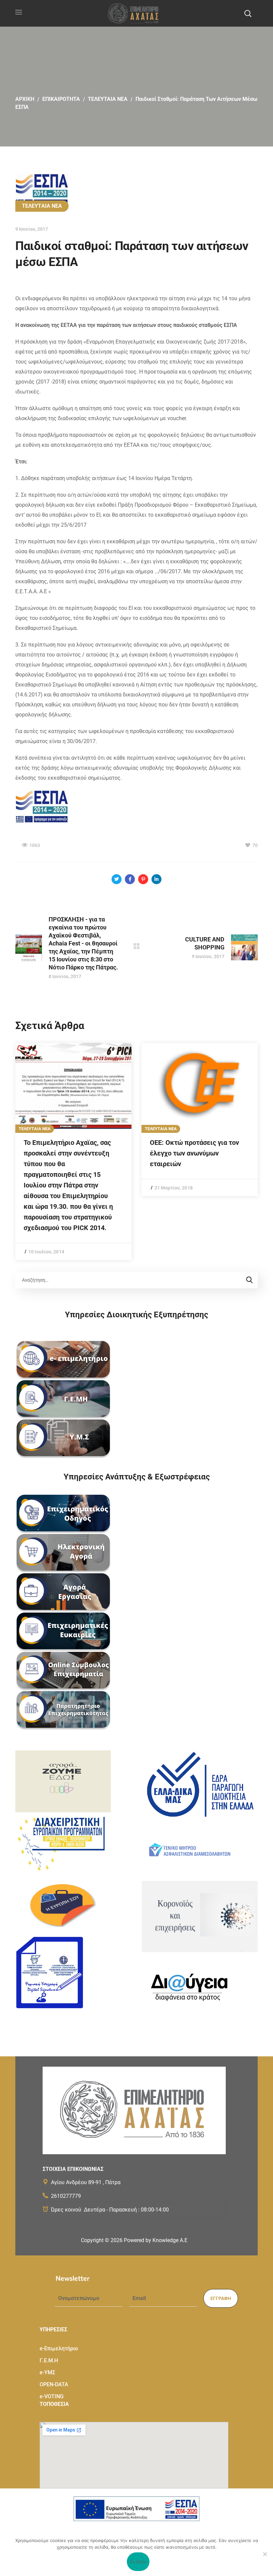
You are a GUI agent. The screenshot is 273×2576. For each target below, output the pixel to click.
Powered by (156, 2240)
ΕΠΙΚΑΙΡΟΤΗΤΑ (61, 99)
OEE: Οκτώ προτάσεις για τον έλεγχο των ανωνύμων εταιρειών (194, 1153)
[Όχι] (265, 2554)
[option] (73, 1152)
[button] (248, 13)
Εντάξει (138, 2562)
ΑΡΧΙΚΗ (25, 99)
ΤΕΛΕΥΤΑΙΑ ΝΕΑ (108, 99)
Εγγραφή (221, 2298)
